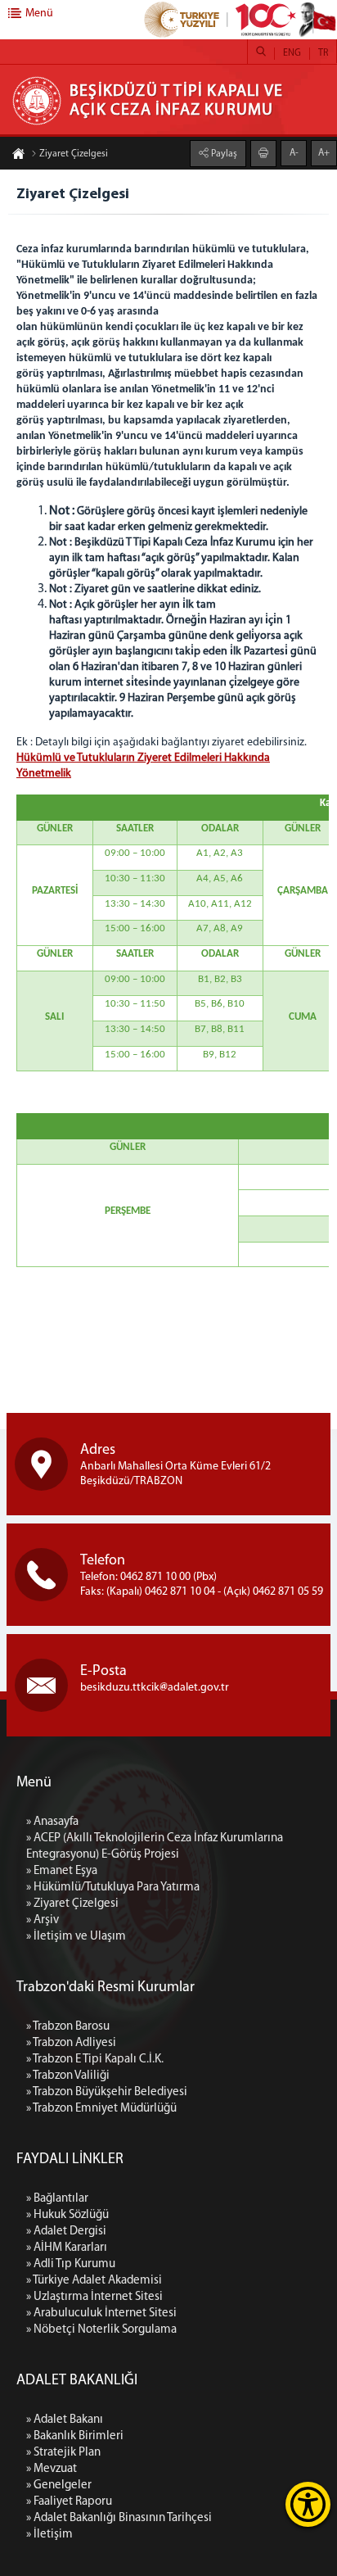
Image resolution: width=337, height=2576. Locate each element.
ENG (292, 53)
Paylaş (223, 154)
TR (323, 53)
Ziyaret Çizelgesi (74, 154)
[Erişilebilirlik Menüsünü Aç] (308, 2504)
